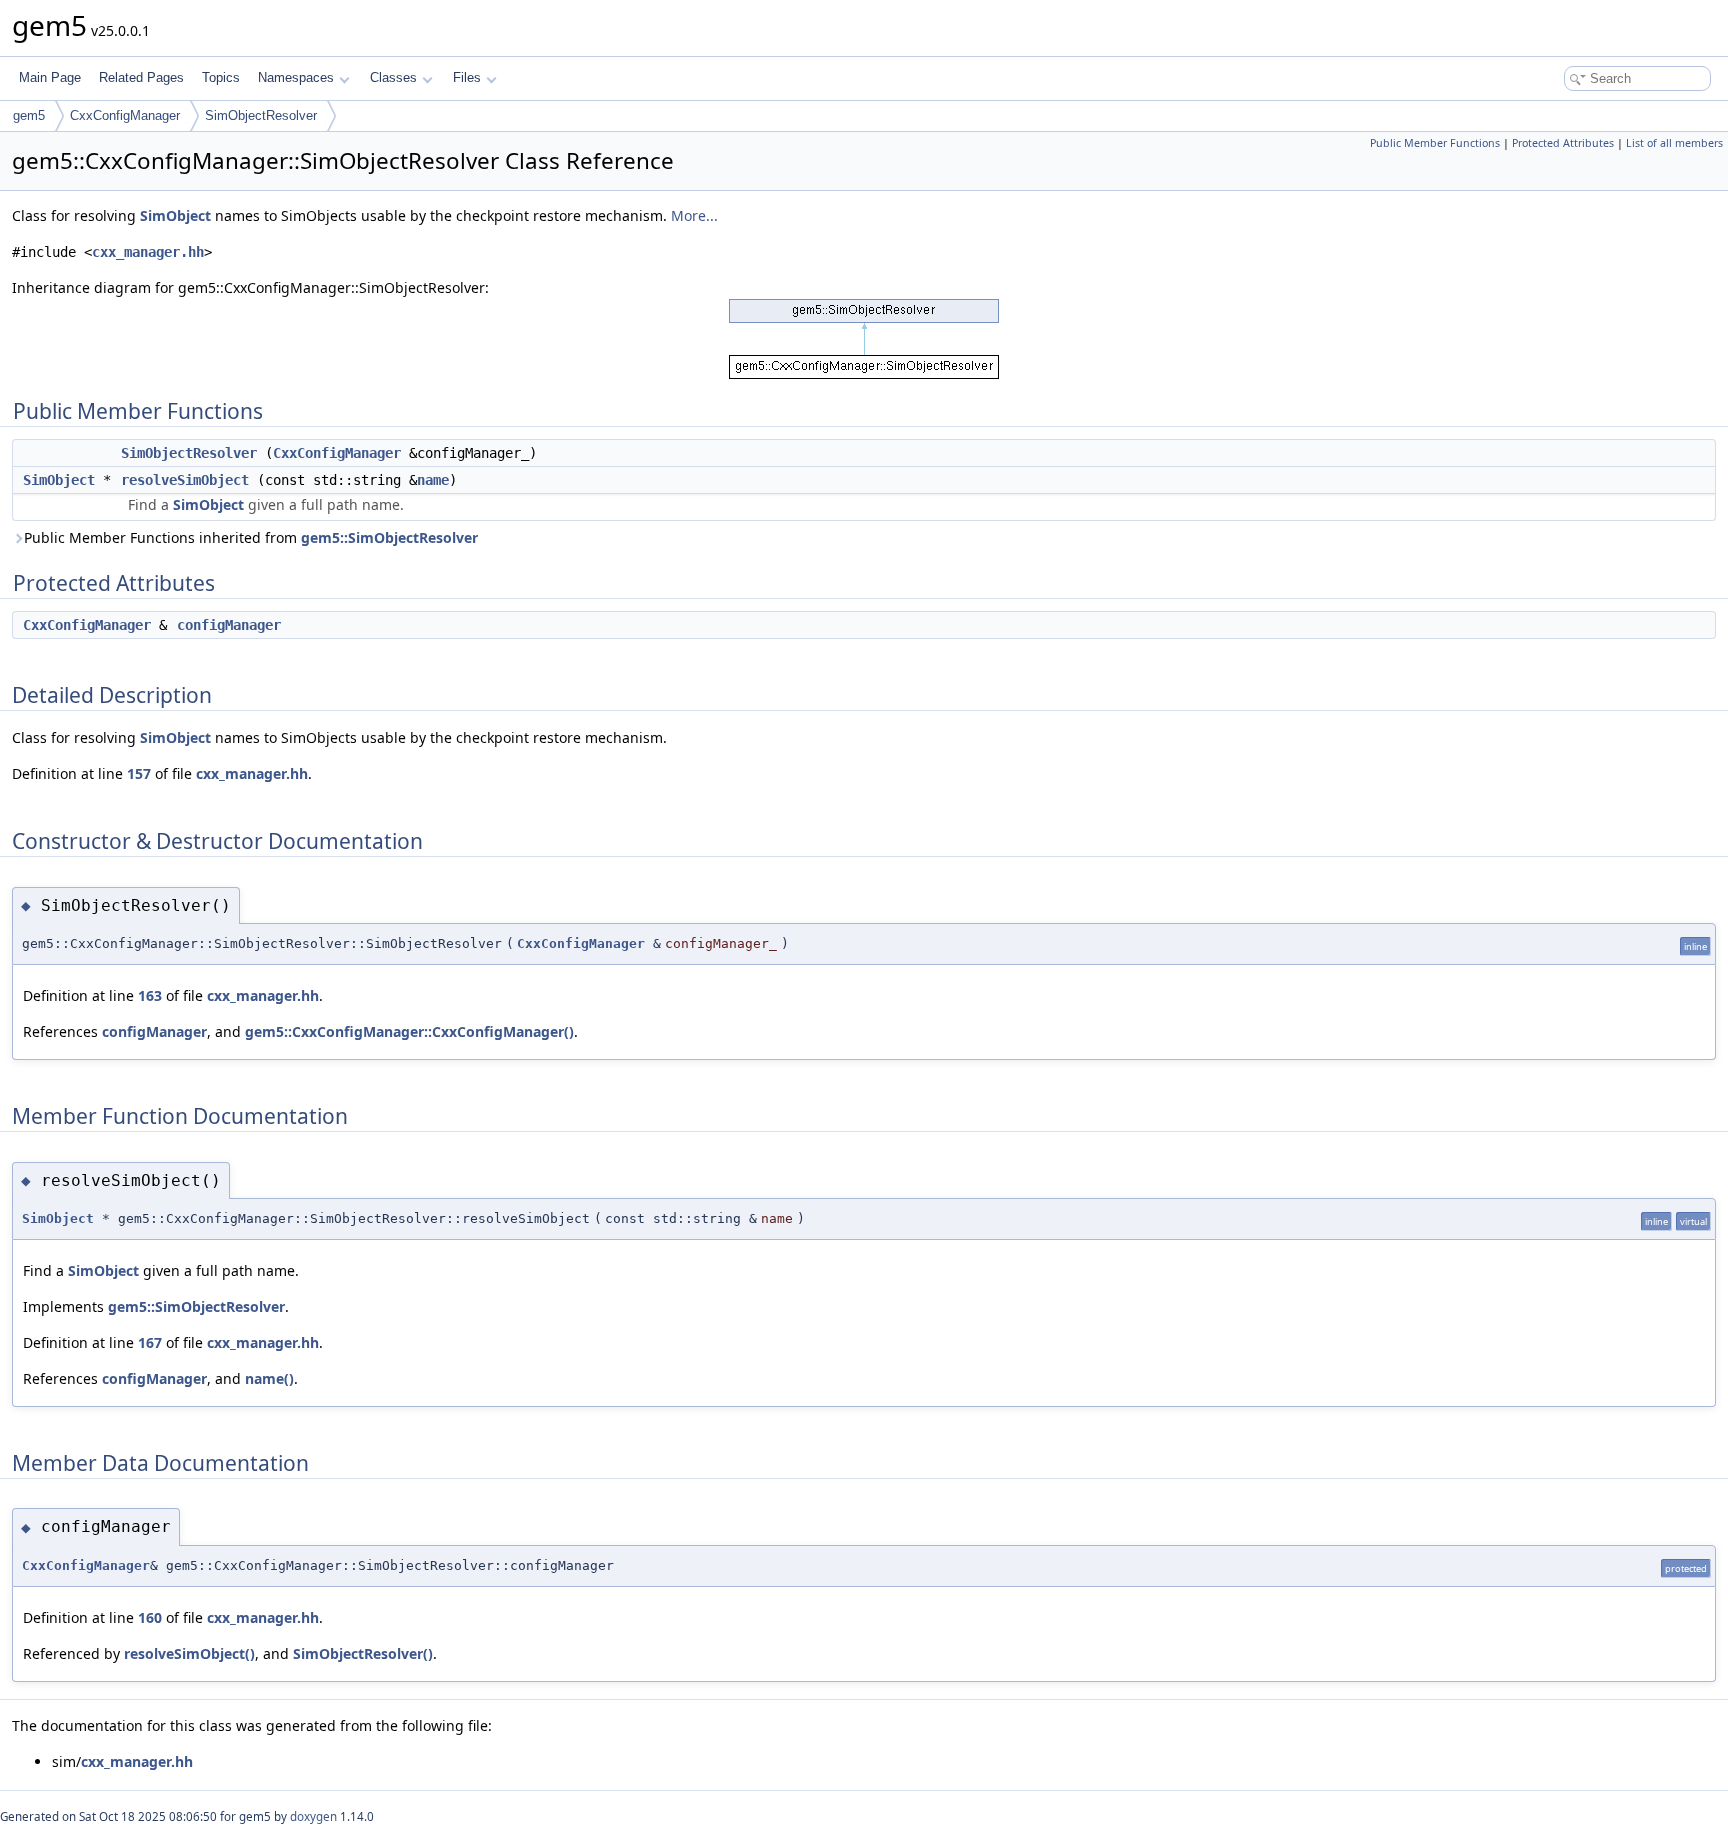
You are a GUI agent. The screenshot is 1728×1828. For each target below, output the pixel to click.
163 (150, 995)
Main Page (50, 77)
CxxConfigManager (125, 115)
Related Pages (141, 77)
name (433, 480)
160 (150, 1617)
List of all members (1674, 143)
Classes (393, 77)
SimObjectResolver (261, 115)
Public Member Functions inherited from (251, 537)
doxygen (313, 1816)
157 (139, 773)
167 (150, 1342)
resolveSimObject (185, 480)
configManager (229, 625)
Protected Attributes (1563, 143)
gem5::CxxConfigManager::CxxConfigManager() (409, 1031)
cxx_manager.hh (148, 252)
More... (694, 215)
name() (269, 1378)
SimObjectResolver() (363, 1653)
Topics (221, 77)
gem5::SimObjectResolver (389, 537)
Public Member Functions (1435, 143)
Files (467, 77)
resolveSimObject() (189, 1653)
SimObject (175, 215)
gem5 (29, 115)
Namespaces (296, 77)
